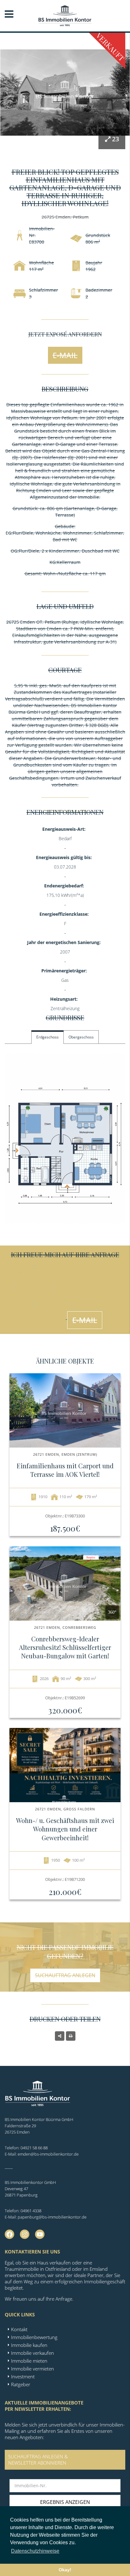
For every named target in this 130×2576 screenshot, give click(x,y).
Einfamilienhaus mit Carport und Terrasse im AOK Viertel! (65, 1470)
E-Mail (65, 355)
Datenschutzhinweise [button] (35, 2551)
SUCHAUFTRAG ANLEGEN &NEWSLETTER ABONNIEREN (38, 2460)
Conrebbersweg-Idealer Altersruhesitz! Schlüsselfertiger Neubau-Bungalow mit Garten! (65, 1647)
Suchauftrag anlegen (65, 1975)
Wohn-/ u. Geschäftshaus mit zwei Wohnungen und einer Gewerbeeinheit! (65, 1829)
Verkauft (110, 47)
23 (115, 139)
